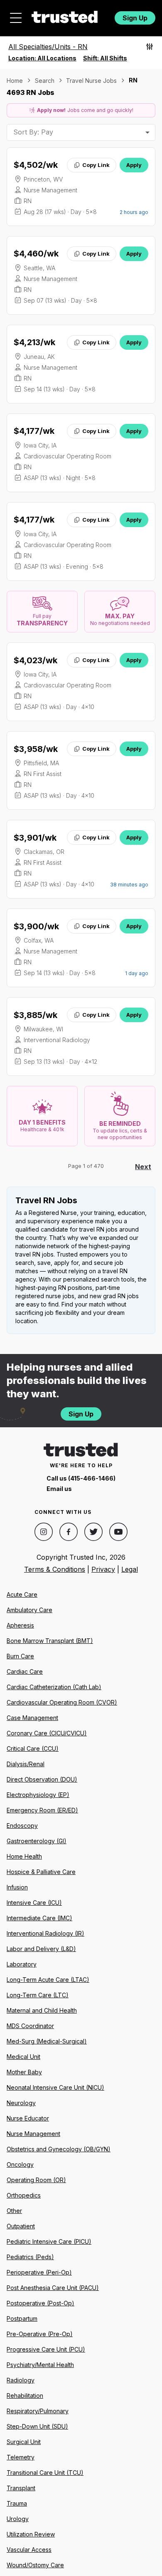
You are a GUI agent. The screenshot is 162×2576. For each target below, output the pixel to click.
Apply (134, 165)
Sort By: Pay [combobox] (33, 132)
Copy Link (96, 165)
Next (143, 1167)
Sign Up (135, 18)
